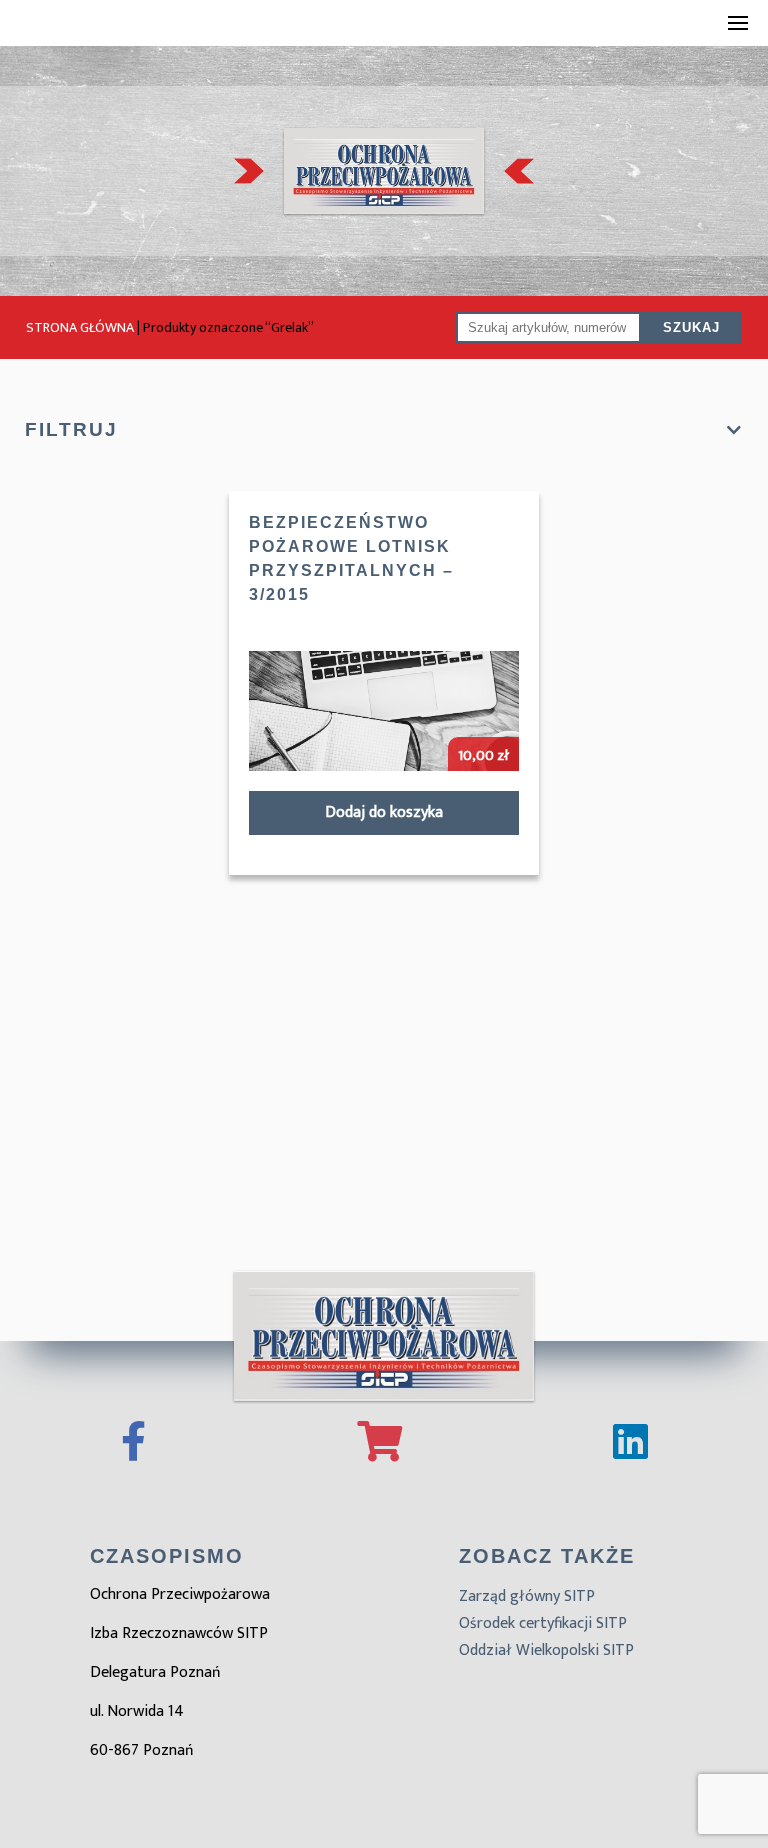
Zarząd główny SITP (527, 1596)
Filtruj (71, 429)
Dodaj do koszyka (384, 812)
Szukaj (691, 327)
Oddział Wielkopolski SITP (546, 1650)
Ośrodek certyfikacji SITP (543, 1623)
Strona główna (80, 327)
